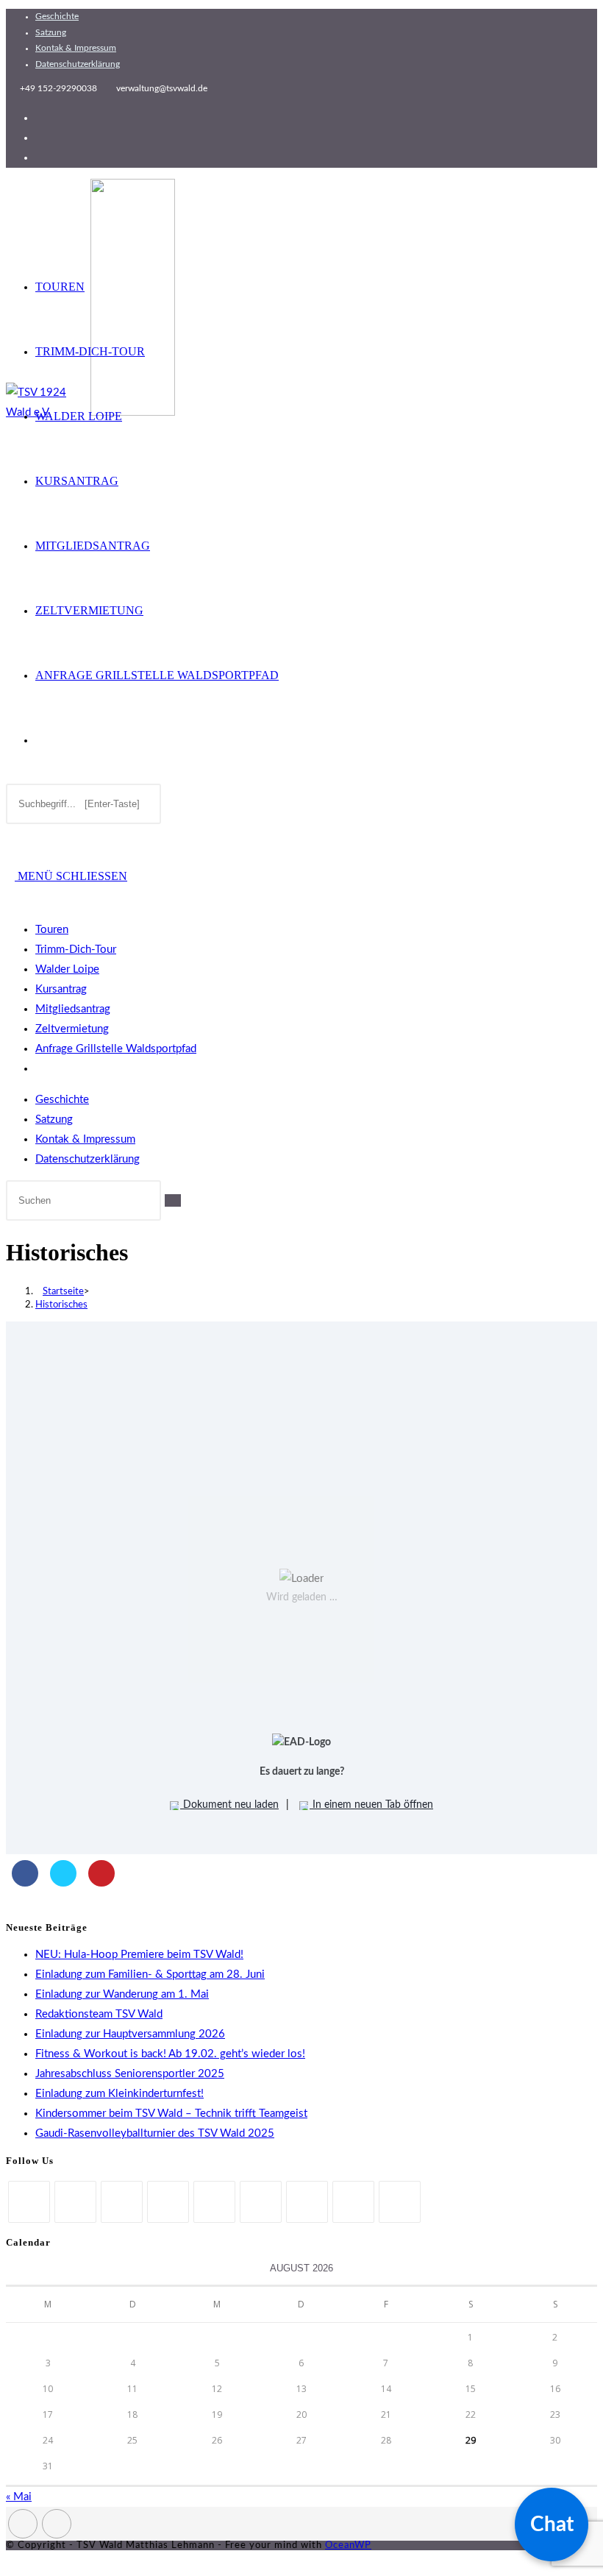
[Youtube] (353, 2202)
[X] (29, 2202)
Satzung (51, 32)
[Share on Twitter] (63, 1882)
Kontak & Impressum (76, 48)
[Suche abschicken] (173, 1200)
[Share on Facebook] (25, 1882)
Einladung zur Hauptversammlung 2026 (130, 2034)
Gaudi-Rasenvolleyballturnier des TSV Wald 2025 (155, 2133)
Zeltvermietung (72, 1029)
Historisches (61, 1305)
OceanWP (348, 2545)
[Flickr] (261, 2202)
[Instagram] (122, 2202)
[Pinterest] (214, 2202)
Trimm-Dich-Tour (76, 950)
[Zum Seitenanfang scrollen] (10, 2560)
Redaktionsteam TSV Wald (99, 2014)
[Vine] (307, 2202)
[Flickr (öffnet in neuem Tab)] (40, 158)
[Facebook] (75, 2202)
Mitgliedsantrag (73, 1009)
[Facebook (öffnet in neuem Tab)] (40, 118)
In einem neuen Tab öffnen (371, 1805)
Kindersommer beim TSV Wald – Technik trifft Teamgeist (171, 2114)
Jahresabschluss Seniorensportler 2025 (130, 2074)
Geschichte (57, 16)
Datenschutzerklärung (78, 64)
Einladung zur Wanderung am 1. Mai (122, 1994)
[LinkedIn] (168, 2202)
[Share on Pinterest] (101, 1882)
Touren (52, 930)
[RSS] (400, 2202)
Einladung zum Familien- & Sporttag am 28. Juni (150, 1974)
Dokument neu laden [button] (229, 1805)
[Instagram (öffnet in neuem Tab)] (40, 138)
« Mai (19, 2497)
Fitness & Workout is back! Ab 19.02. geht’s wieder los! (170, 2054)
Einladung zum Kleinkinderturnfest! (119, 2094)
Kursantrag (61, 989)
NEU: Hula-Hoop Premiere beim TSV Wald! (139, 1955)
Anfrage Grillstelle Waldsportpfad (116, 1049)
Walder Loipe (67, 969)
